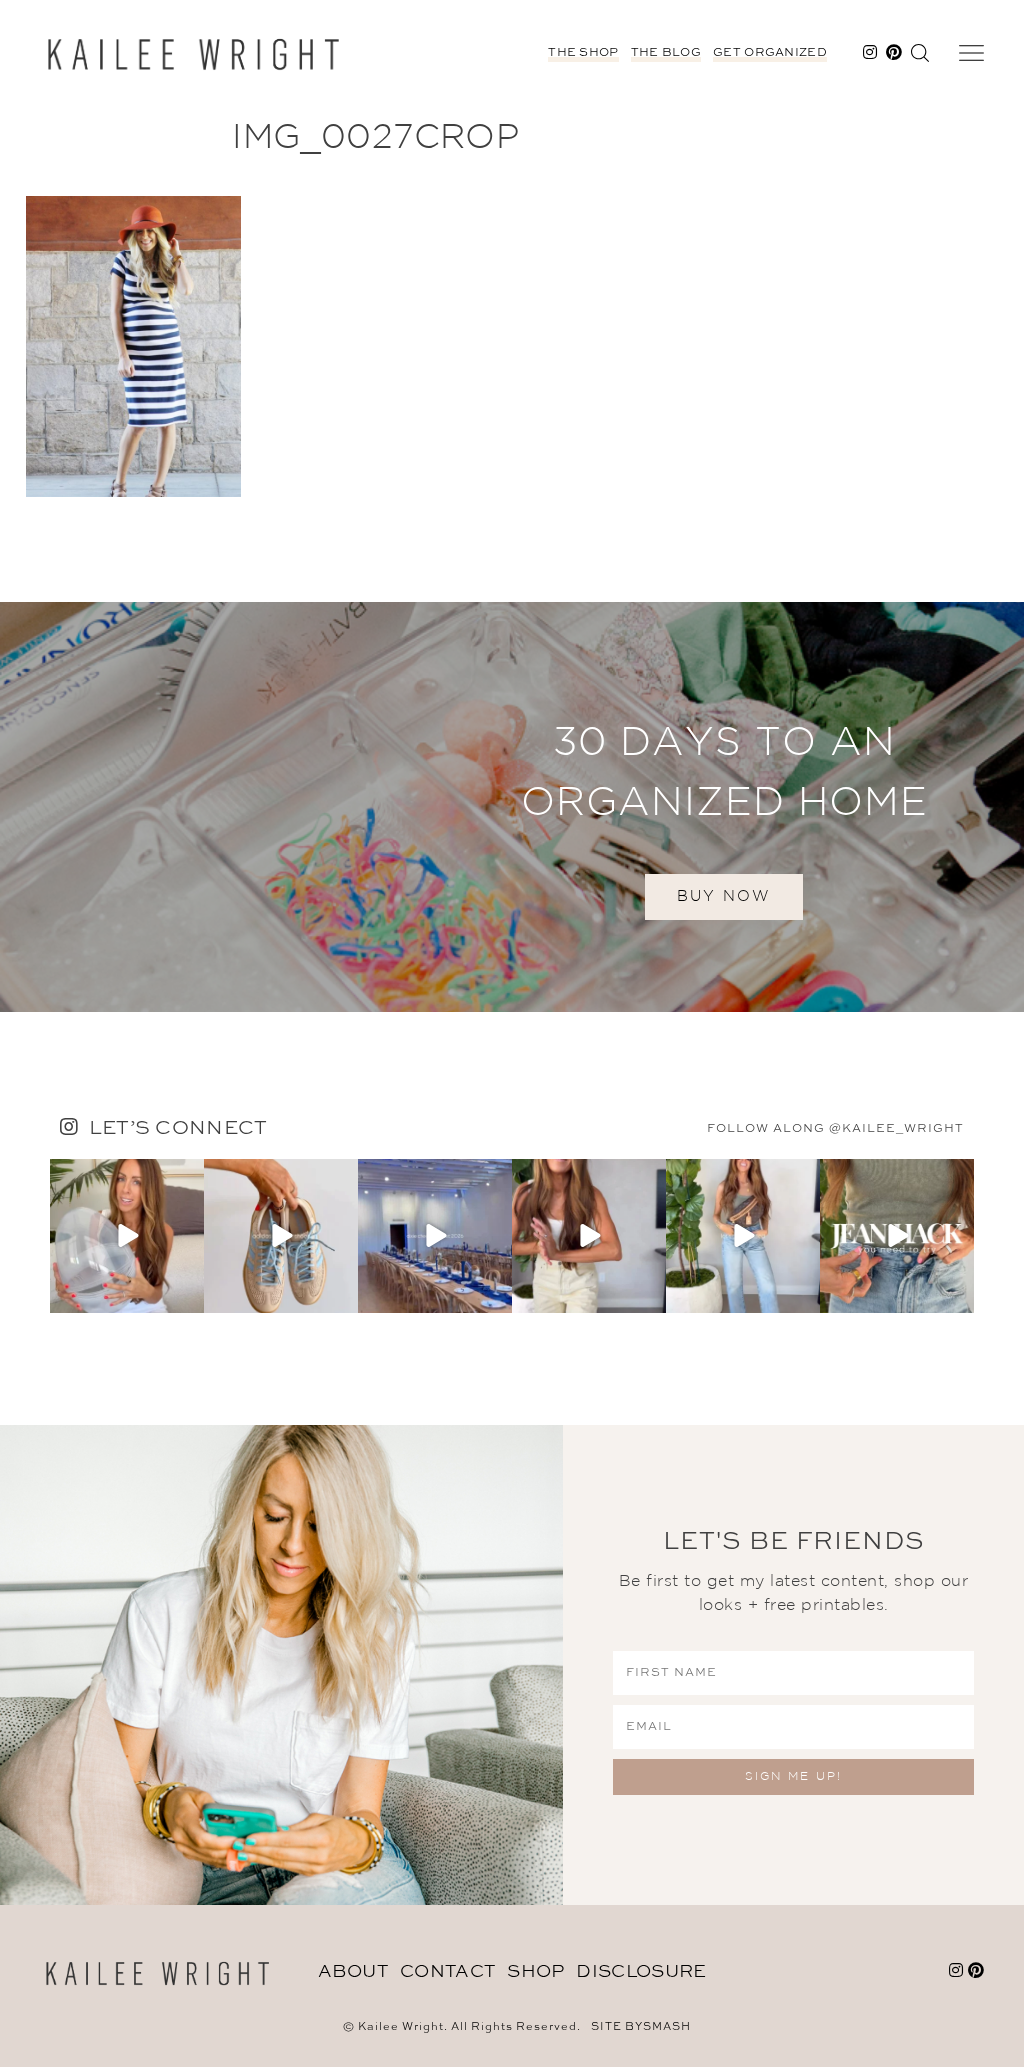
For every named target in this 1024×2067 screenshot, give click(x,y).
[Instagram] (186, 1293)
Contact (447, 1972)
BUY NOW (724, 896)
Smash (667, 2027)
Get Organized (770, 53)
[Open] (127, 1236)
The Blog (666, 53)
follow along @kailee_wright (835, 1129)
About (353, 1972)
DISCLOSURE (641, 1972)
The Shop (583, 53)
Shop (535, 1972)
